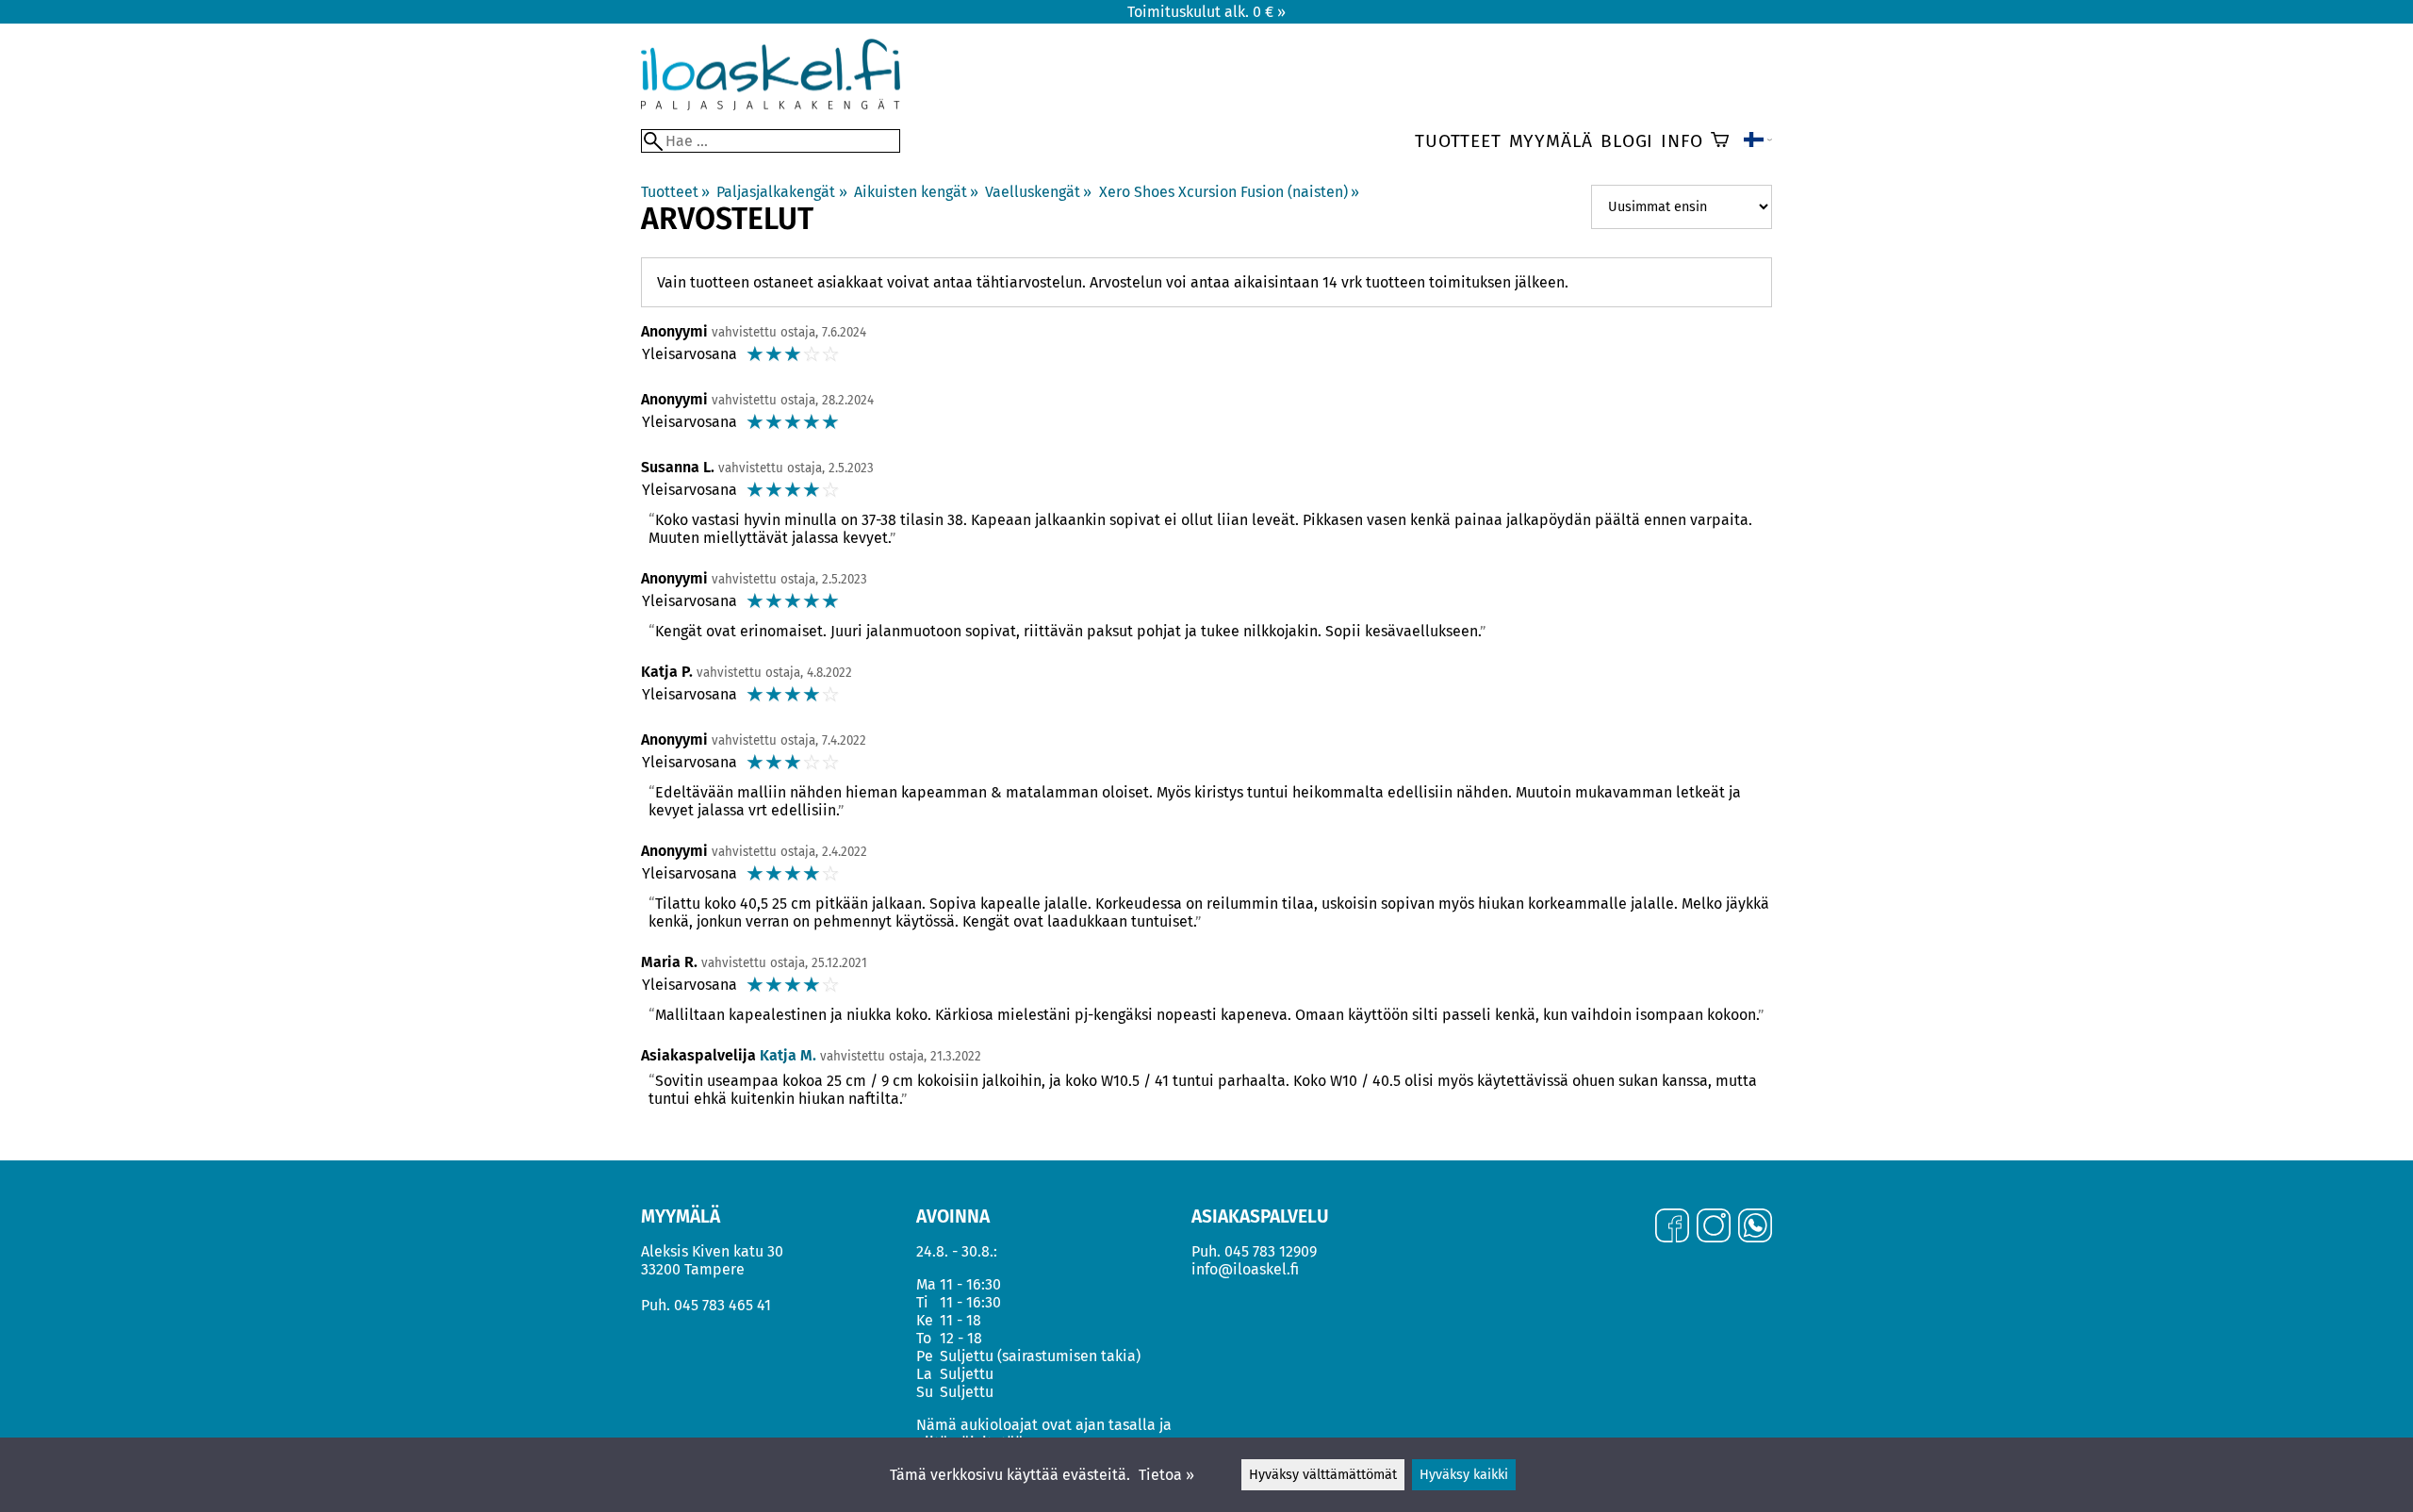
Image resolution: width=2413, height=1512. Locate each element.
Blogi (1627, 141)
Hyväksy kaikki (1464, 1475)
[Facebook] (1672, 1227)
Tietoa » (1166, 1475)
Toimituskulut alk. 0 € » (1206, 12)
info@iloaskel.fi (1245, 1269)
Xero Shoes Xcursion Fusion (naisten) (1229, 192)
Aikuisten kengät (916, 192)
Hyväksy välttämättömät (1323, 1475)
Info (1682, 141)
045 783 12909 (1271, 1251)
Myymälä (1551, 141)
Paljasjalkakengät (781, 192)
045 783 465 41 (722, 1305)
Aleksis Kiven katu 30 (712, 1251)
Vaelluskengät (1038, 192)
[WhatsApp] (1755, 1227)
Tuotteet (1458, 141)
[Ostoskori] (1720, 141)
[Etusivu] (771, 105)
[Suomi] (1758, 141)
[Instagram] (1714, 1227)
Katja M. (788, 1055)
